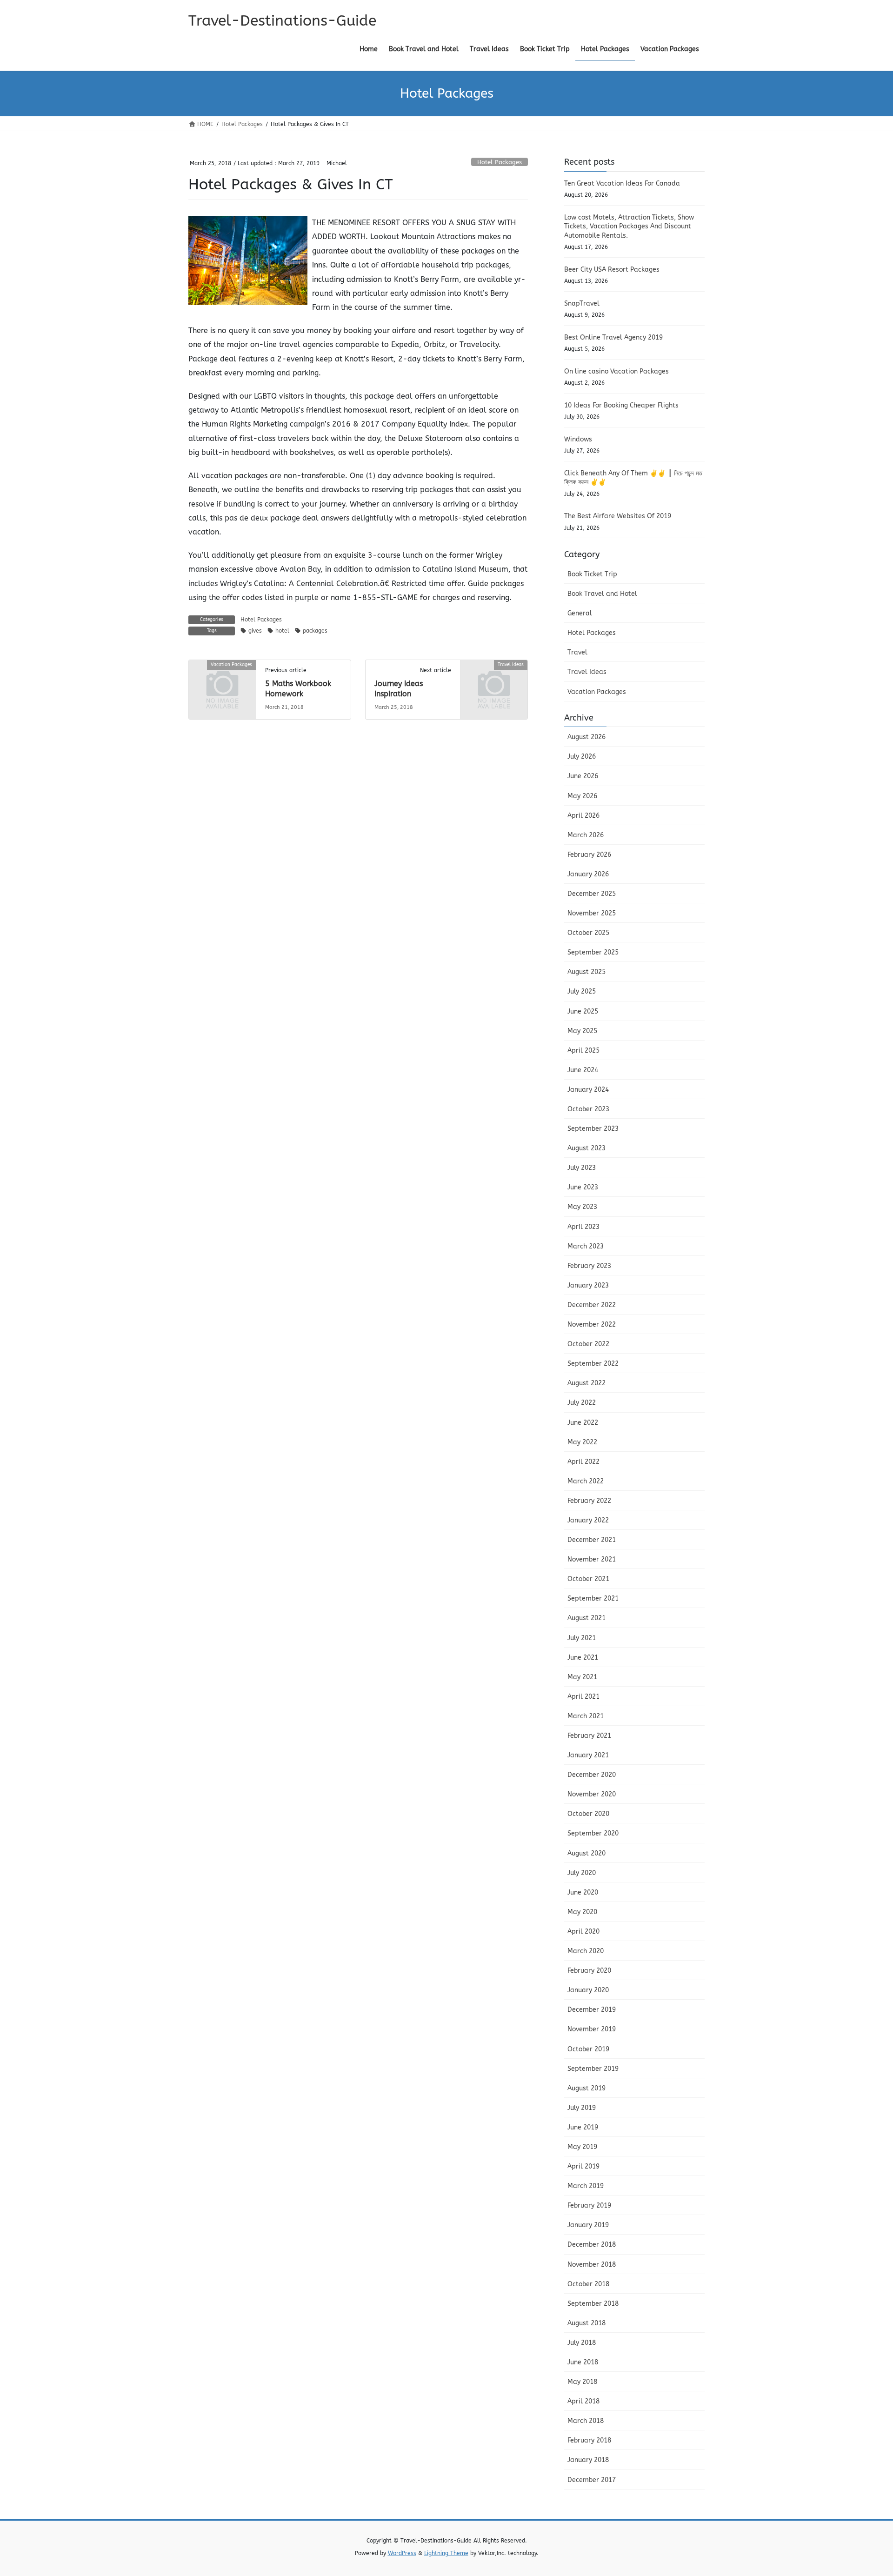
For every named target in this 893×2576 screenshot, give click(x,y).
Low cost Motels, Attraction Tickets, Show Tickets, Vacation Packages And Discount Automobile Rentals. (629, 227)
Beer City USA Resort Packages (612, 270)
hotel (282, 631)
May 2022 (582, 1442)
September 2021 (593, 1598)
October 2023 (588, 1109)
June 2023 (583, 1187)
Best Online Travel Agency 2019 (613, 337)
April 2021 (583, 1697)
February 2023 (589, 1266)
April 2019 (583, 2166)
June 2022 (583, 1423)
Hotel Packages (500, 162)
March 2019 (586, 2186)
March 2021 (586, 1716)
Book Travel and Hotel (602, 594)
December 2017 (592, 2480)
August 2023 (586, 1148)
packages (315, 631)
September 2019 (593, 2069)
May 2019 (582, 2147)
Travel (577, 652)
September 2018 (593, 2304)
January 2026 (588, 874)
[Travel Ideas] (494, 680)
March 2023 (586, 1246)
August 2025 (586, 972)
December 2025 (592, 894)
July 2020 (582, 1873)
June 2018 (583, 2362)
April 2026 (583, 816)
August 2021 (586, 1618)
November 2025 (592, 913)
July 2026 (582, 757)
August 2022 (586, 1383)
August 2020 (586, 1853)
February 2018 (589, 2440)
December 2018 (592, 2245)
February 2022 (589, 1501)
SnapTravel (582, 304)
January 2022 (588, 1520)
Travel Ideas (587, 672)
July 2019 (582, 2108)
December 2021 (592, 1540)
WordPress (402, 2553)
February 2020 (589, 1971)
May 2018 (582, 2382)
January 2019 (588, 2225)
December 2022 (592, 1305)
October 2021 (588, 1579)
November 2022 (592, 1325)
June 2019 (583, 2127)
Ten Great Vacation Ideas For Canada (622, 184)
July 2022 (582, 1403)
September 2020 (593, 1833)
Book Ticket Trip (592, 574)
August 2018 (586, 2323)
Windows (578, 439)
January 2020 (588, 1990)
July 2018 (582, 2343)
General (580, 613)
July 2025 (582, 991)
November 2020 (592, 1794)
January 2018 (588, 2460)
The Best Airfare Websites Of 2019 (618, 516)
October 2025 (588, 933)
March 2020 (586, 1951)
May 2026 (582, 796)
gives (255, 631)
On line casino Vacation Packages (616, 371)
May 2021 (582, 1677)
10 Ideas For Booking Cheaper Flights (621, 405)
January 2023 (588, 1285)
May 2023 (582, 1207)
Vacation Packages (597, 692)
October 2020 (588, 1814)
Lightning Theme (446, 2553)
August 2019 (586, 2088)
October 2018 (588, 2284)
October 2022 (588, 1344)
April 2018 (583, 2401)
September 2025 (593, 952)
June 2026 (583, 776)
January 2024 (588, 1090)
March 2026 (586, 835)
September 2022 (593, 1364)
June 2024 (583, 1070)
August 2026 (586, 737)
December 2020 (592, 1775)
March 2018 (586, 2421)
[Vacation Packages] (222, 680)
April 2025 (583, 1051)
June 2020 (583, 1892)
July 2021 (582, 1638)
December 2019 (592, 2010)
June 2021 (583, 1658)
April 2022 (583, 1462)
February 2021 (589, 1736)
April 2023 (583, 1227)
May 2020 (582, 1912)
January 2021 (588, 1755)
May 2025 (582, 1031)
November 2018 (592, 2265)
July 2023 (582, 1168)
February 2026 (589, 855)
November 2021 (592, 1559)
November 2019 (592, 2029)
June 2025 (583, 1011)
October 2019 (588, 2049)
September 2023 (593, 1129)
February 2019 (589, 2206)
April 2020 (583, 1932)
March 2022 (586, 1481)
